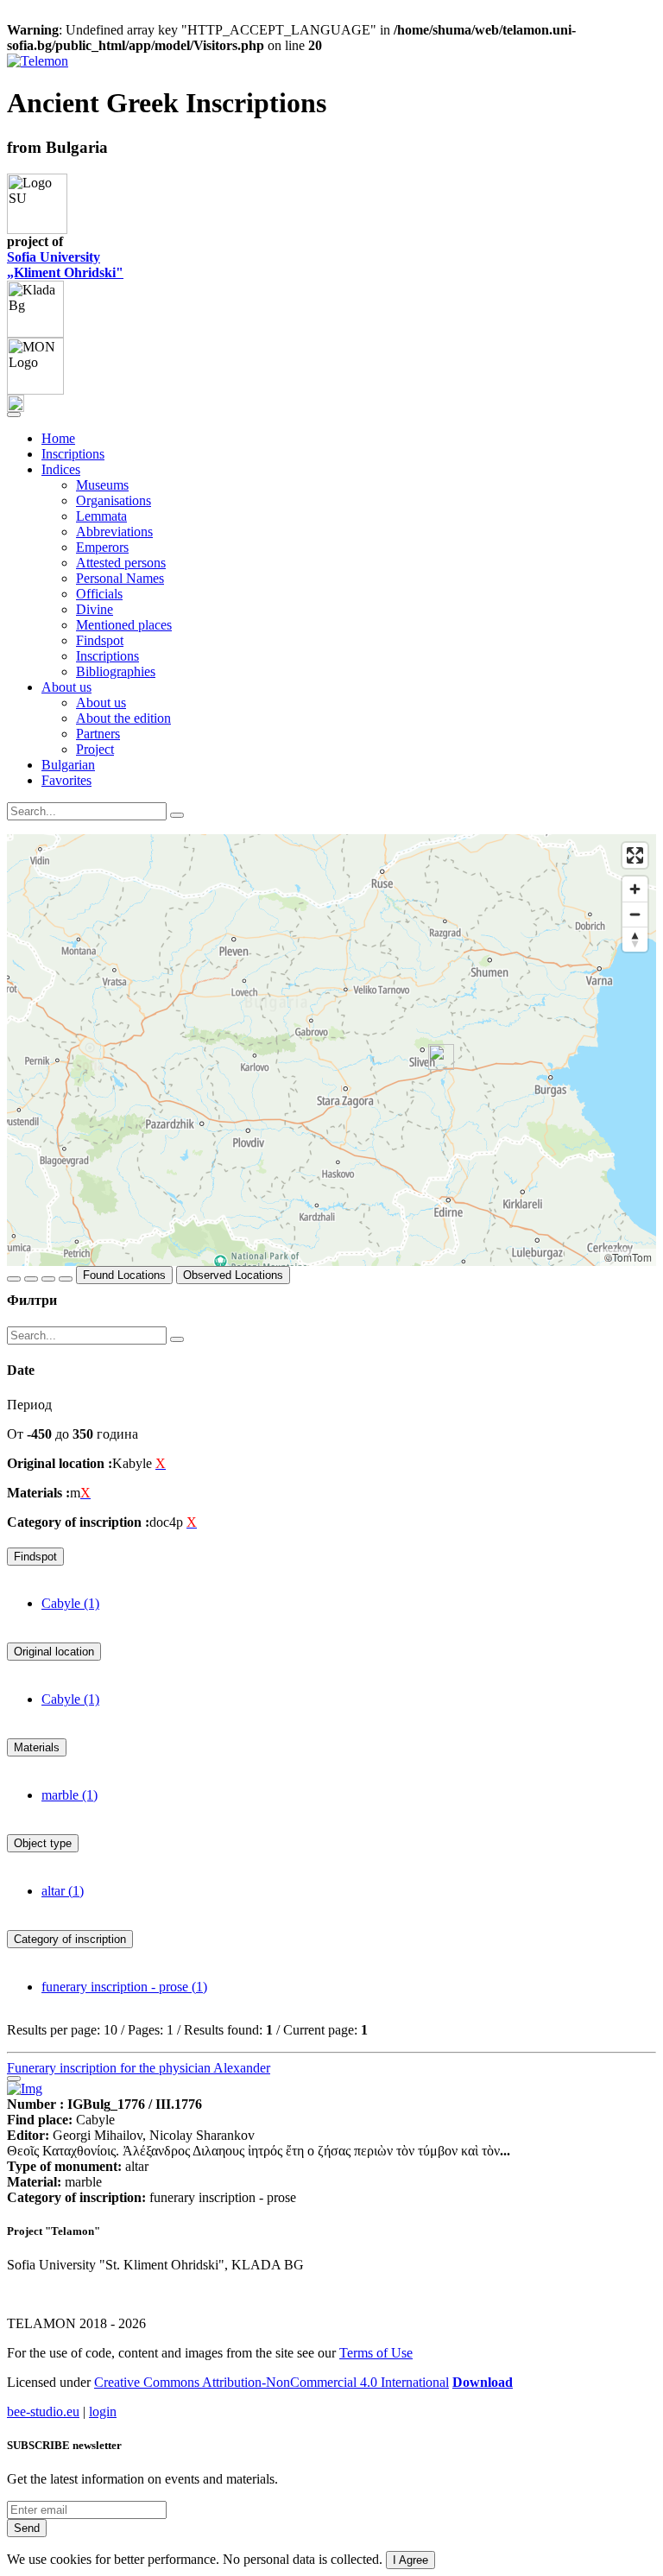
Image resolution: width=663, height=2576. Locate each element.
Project (95, 749)
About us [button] (66, 687)
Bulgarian (68, 765)
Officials (99, 594)
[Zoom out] (635, 914)
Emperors (102, 547)
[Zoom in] (635, 889)
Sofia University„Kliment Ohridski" (65, 265)
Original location (54, 1652)
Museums (102, 485)
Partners (98, 734)
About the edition (123, 718)
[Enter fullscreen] (635, 855)
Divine (95, 609)
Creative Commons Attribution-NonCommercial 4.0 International (272, 2382)
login (103, 2411)
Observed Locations (233, 1275)
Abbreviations (114, 532)
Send (27, 2528)
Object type (43, 1843)
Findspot (100, 640)
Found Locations (124, 1275)
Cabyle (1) (70, 1603)
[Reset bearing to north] (635, 939)
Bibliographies (116, 671)
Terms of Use (376, 2353)
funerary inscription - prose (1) (124, 1987)
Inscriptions (73, 454)
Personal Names (120, 578)
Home (58, 438)
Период (29, 1405)
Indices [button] (61, 469)
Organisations (114, 500)
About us (101, 703)
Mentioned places (124, 625)
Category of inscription (70, 1939)
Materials (37, 1747)
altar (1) (63, 1891)
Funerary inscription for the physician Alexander (139, 2068)
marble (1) (69, 1795)
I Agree (410, 2560)
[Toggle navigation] (14, 415)
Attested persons (121, 563)
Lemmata (101, 516)
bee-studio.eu (43, 2411)
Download (483, 2382)
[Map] (331, 1050)
